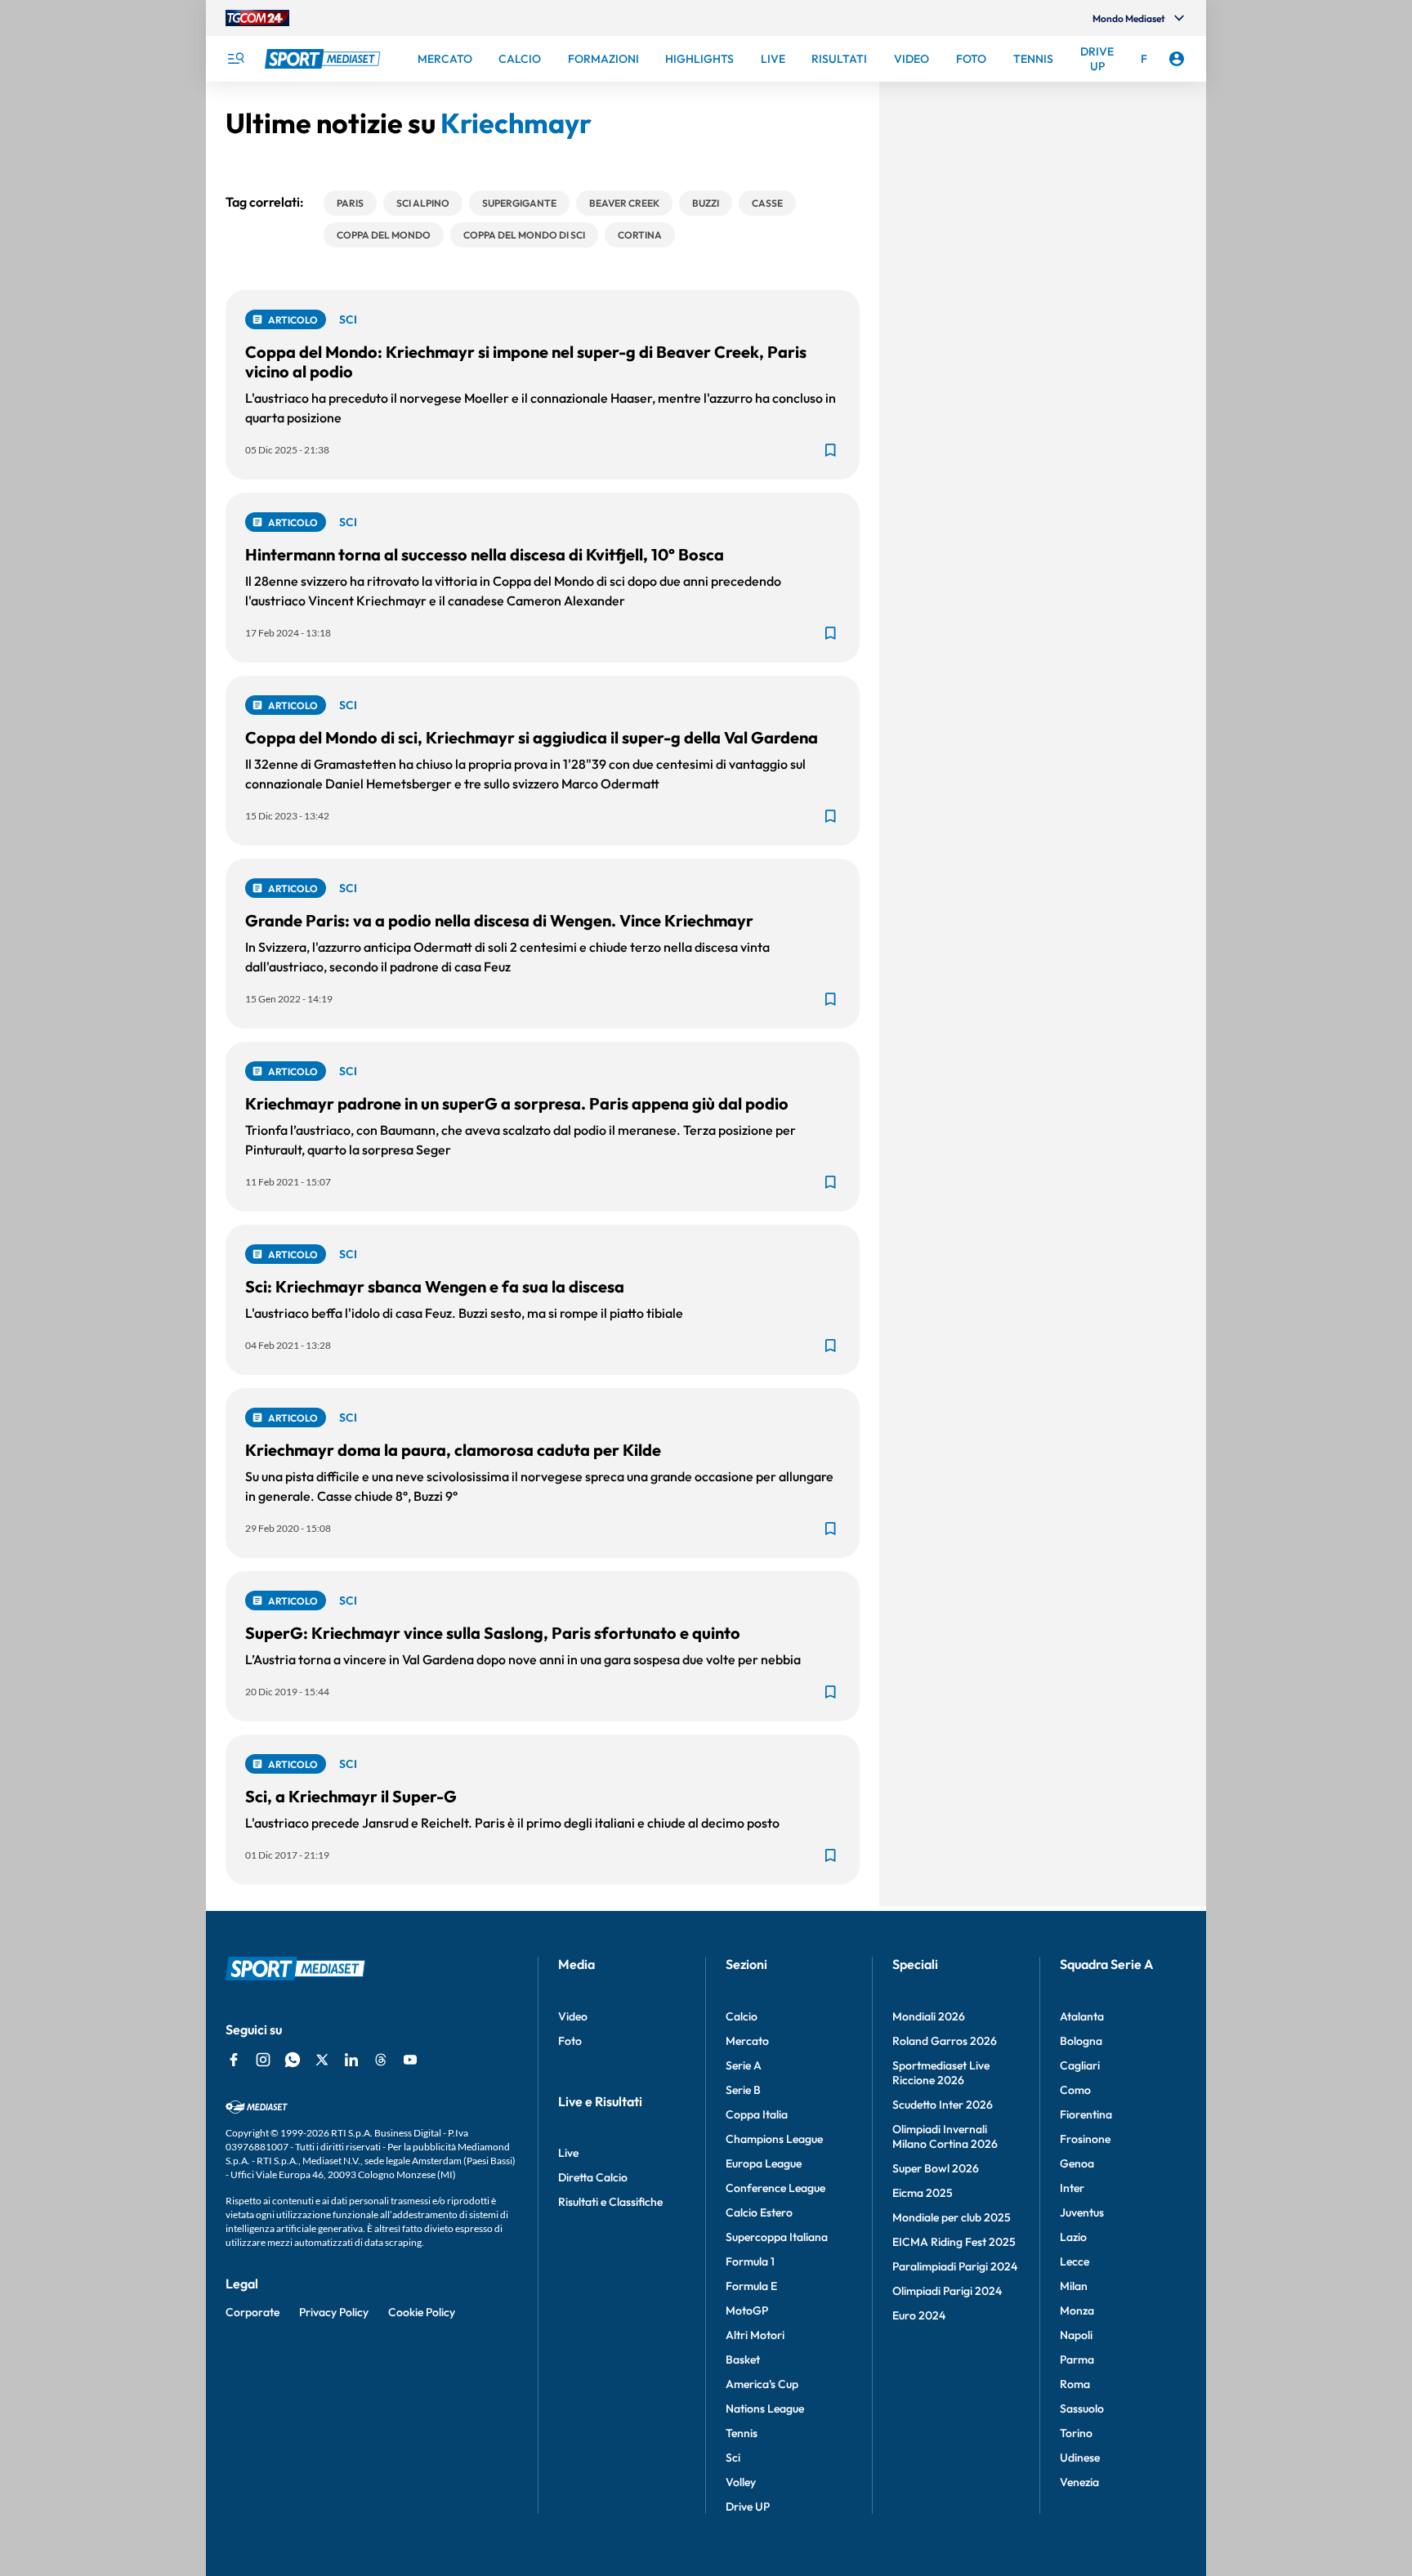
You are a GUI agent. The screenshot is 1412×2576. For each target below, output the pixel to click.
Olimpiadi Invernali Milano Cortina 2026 (945, 2136)
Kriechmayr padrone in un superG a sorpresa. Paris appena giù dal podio (517, 1103)
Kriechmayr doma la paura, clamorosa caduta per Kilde (453, 1450)
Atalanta (1082, 2016)
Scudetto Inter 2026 (943, 2105)
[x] (322, 2060)
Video (573, 2016)
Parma (1077, 2359)
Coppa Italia (757, 2114)
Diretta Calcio (593, 2177)
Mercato (747, 2041)
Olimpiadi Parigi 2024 (947, 2291)
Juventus (1082, 2212)
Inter (1072, 2188)
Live (568, 2153)
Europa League (764, 2163)
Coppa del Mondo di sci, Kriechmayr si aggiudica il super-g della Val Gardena (532, 737)
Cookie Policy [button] (422, 2312)
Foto (570, 2041)
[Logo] (324, 59)
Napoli (1076, 2335)
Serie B (743, 2090)
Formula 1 (750, 2261)
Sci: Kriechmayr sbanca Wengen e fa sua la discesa (435, 1286)
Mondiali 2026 (929, 2016)
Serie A (744, 2065)
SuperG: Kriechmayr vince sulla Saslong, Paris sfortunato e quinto (493, 1633)
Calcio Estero (759, 2212)
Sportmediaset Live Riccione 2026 (941, 2073)
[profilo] (1177, 59)
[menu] (235, 59)
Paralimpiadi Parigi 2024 (955, 2266)
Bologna (1081, 2041)
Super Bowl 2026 (936, 2168)
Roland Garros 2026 (945, 2041)
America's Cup (762, 2384)
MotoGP (747, 2310)
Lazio (1073, 2237)
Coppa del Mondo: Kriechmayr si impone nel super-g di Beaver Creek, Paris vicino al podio (526, 362)
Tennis (742, 2433)
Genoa (1077, 2163)
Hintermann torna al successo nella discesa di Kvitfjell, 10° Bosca (485, 554)
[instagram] (263, 2060)
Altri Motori (755, 2335)
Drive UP (748, 2507)
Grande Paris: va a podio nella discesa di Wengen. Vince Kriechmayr (499, 920)
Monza (1077, 2310)
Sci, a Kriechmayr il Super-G (351, 1796)
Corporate (252, 2312)
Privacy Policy (334, 2312)
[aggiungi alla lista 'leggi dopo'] (830, 450)
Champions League (774, 2139)
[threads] (381, 2060)
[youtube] (410, 2060)
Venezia (1079, 2482)
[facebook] (234, 2060)
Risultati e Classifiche (610, 2202)
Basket (743, 2359)
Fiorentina (1086, 2114)
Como (1075, 2090)
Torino (1076, 2433)
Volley (741, 2482)
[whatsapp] (293, 2060)
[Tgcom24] (257, 18)
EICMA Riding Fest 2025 (954, 2242)
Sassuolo (1082, 2409)
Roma (1075, 2384)
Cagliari (1080, 2065)
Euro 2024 (919, 2315)
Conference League (775, 2188)
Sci (733, 2458)
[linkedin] (351, 2060)
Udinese (1080, 2458)
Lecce (1075, 2261)
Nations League (765, 2409)
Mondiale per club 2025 (952, 2217)
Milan (1074, 2286)
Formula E (751, 2286)
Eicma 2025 (923, 2193)
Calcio (742, 2016)
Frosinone (1085, 2139)
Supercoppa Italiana (777, 2237)
